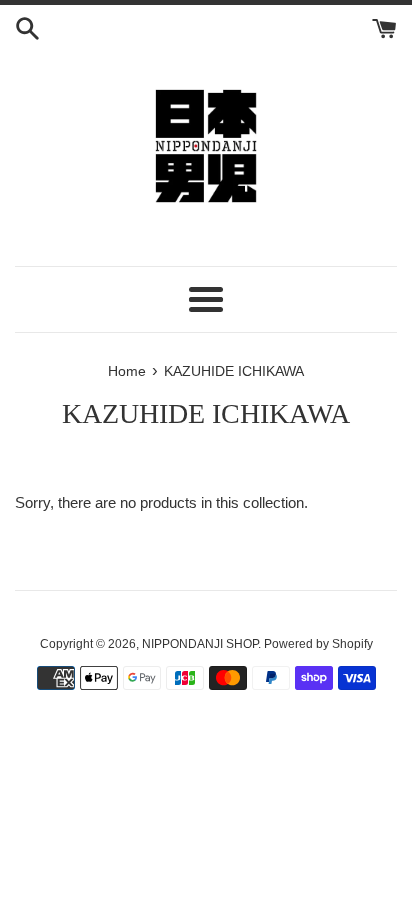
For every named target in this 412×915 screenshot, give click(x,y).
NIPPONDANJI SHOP (200, 644)
